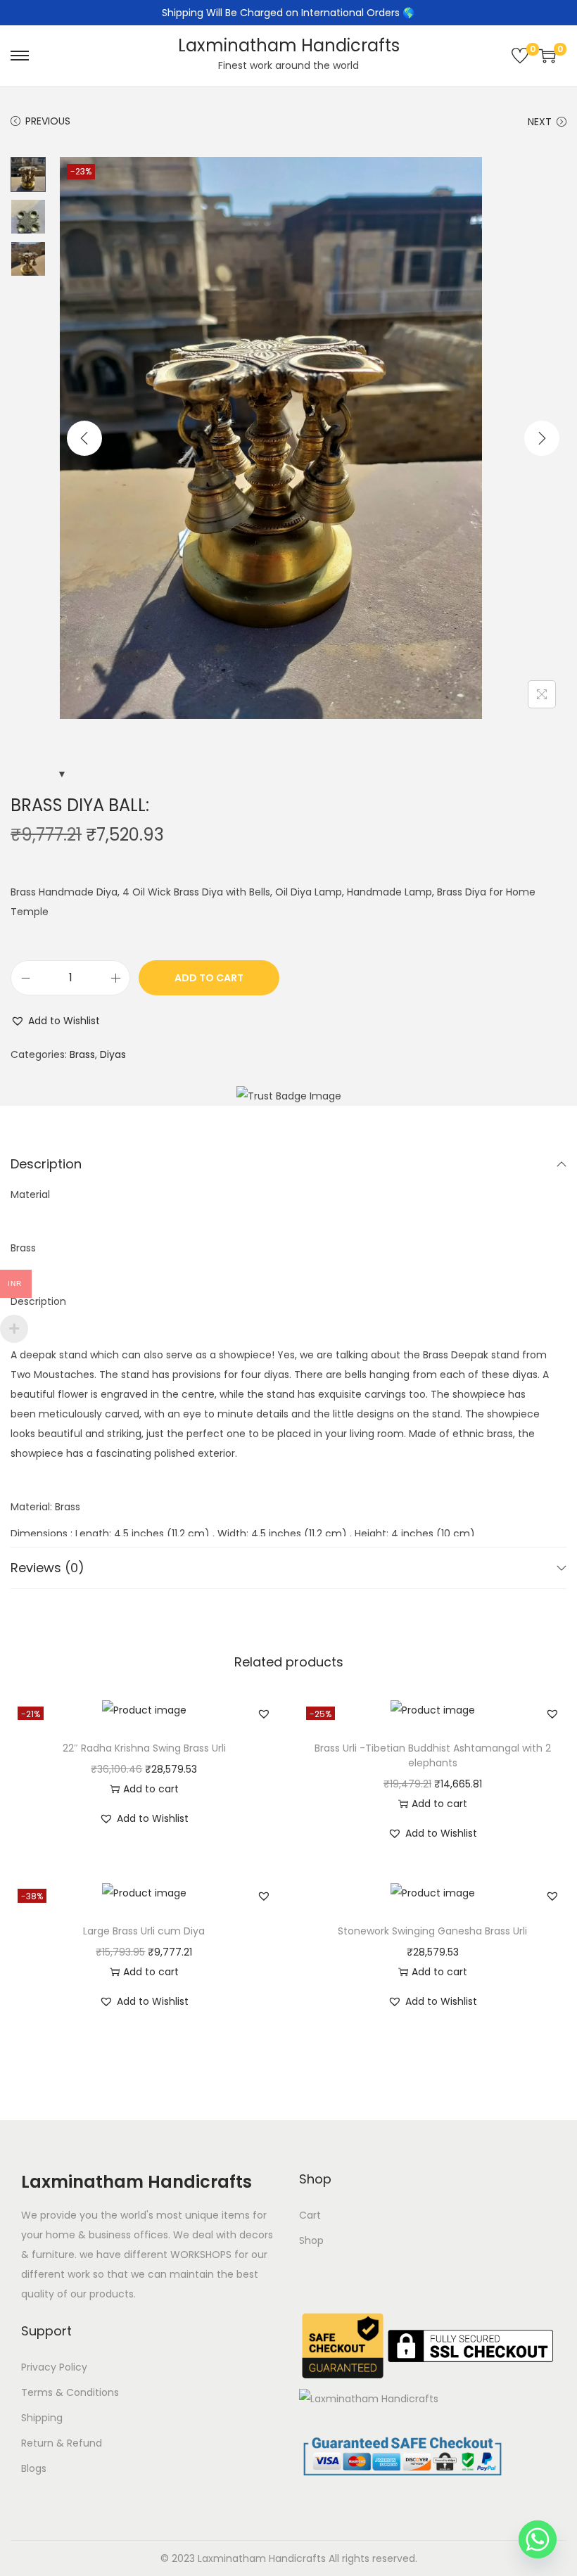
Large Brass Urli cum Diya (144, 1931)
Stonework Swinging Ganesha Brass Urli (432, 1931)
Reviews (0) (47, 1568)
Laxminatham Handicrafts (289, 45)
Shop (311, 2240)
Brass (82, 1054)
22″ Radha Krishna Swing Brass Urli (144, 1748)
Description (46, 1164)
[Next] (542, 438)
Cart (310, 2215)
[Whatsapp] (538, 2539)
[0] (520, 56)
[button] (55, 1021)
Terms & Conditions (70, 2392)
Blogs (34, 2468)
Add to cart (209, 978)
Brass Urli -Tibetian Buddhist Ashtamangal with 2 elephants (433, 1755)
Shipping (42, 2418)
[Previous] (84, 438)
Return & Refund (62, 2443)
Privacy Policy (54, 2367)
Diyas (113, 1054)
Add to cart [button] (151, 1789)
